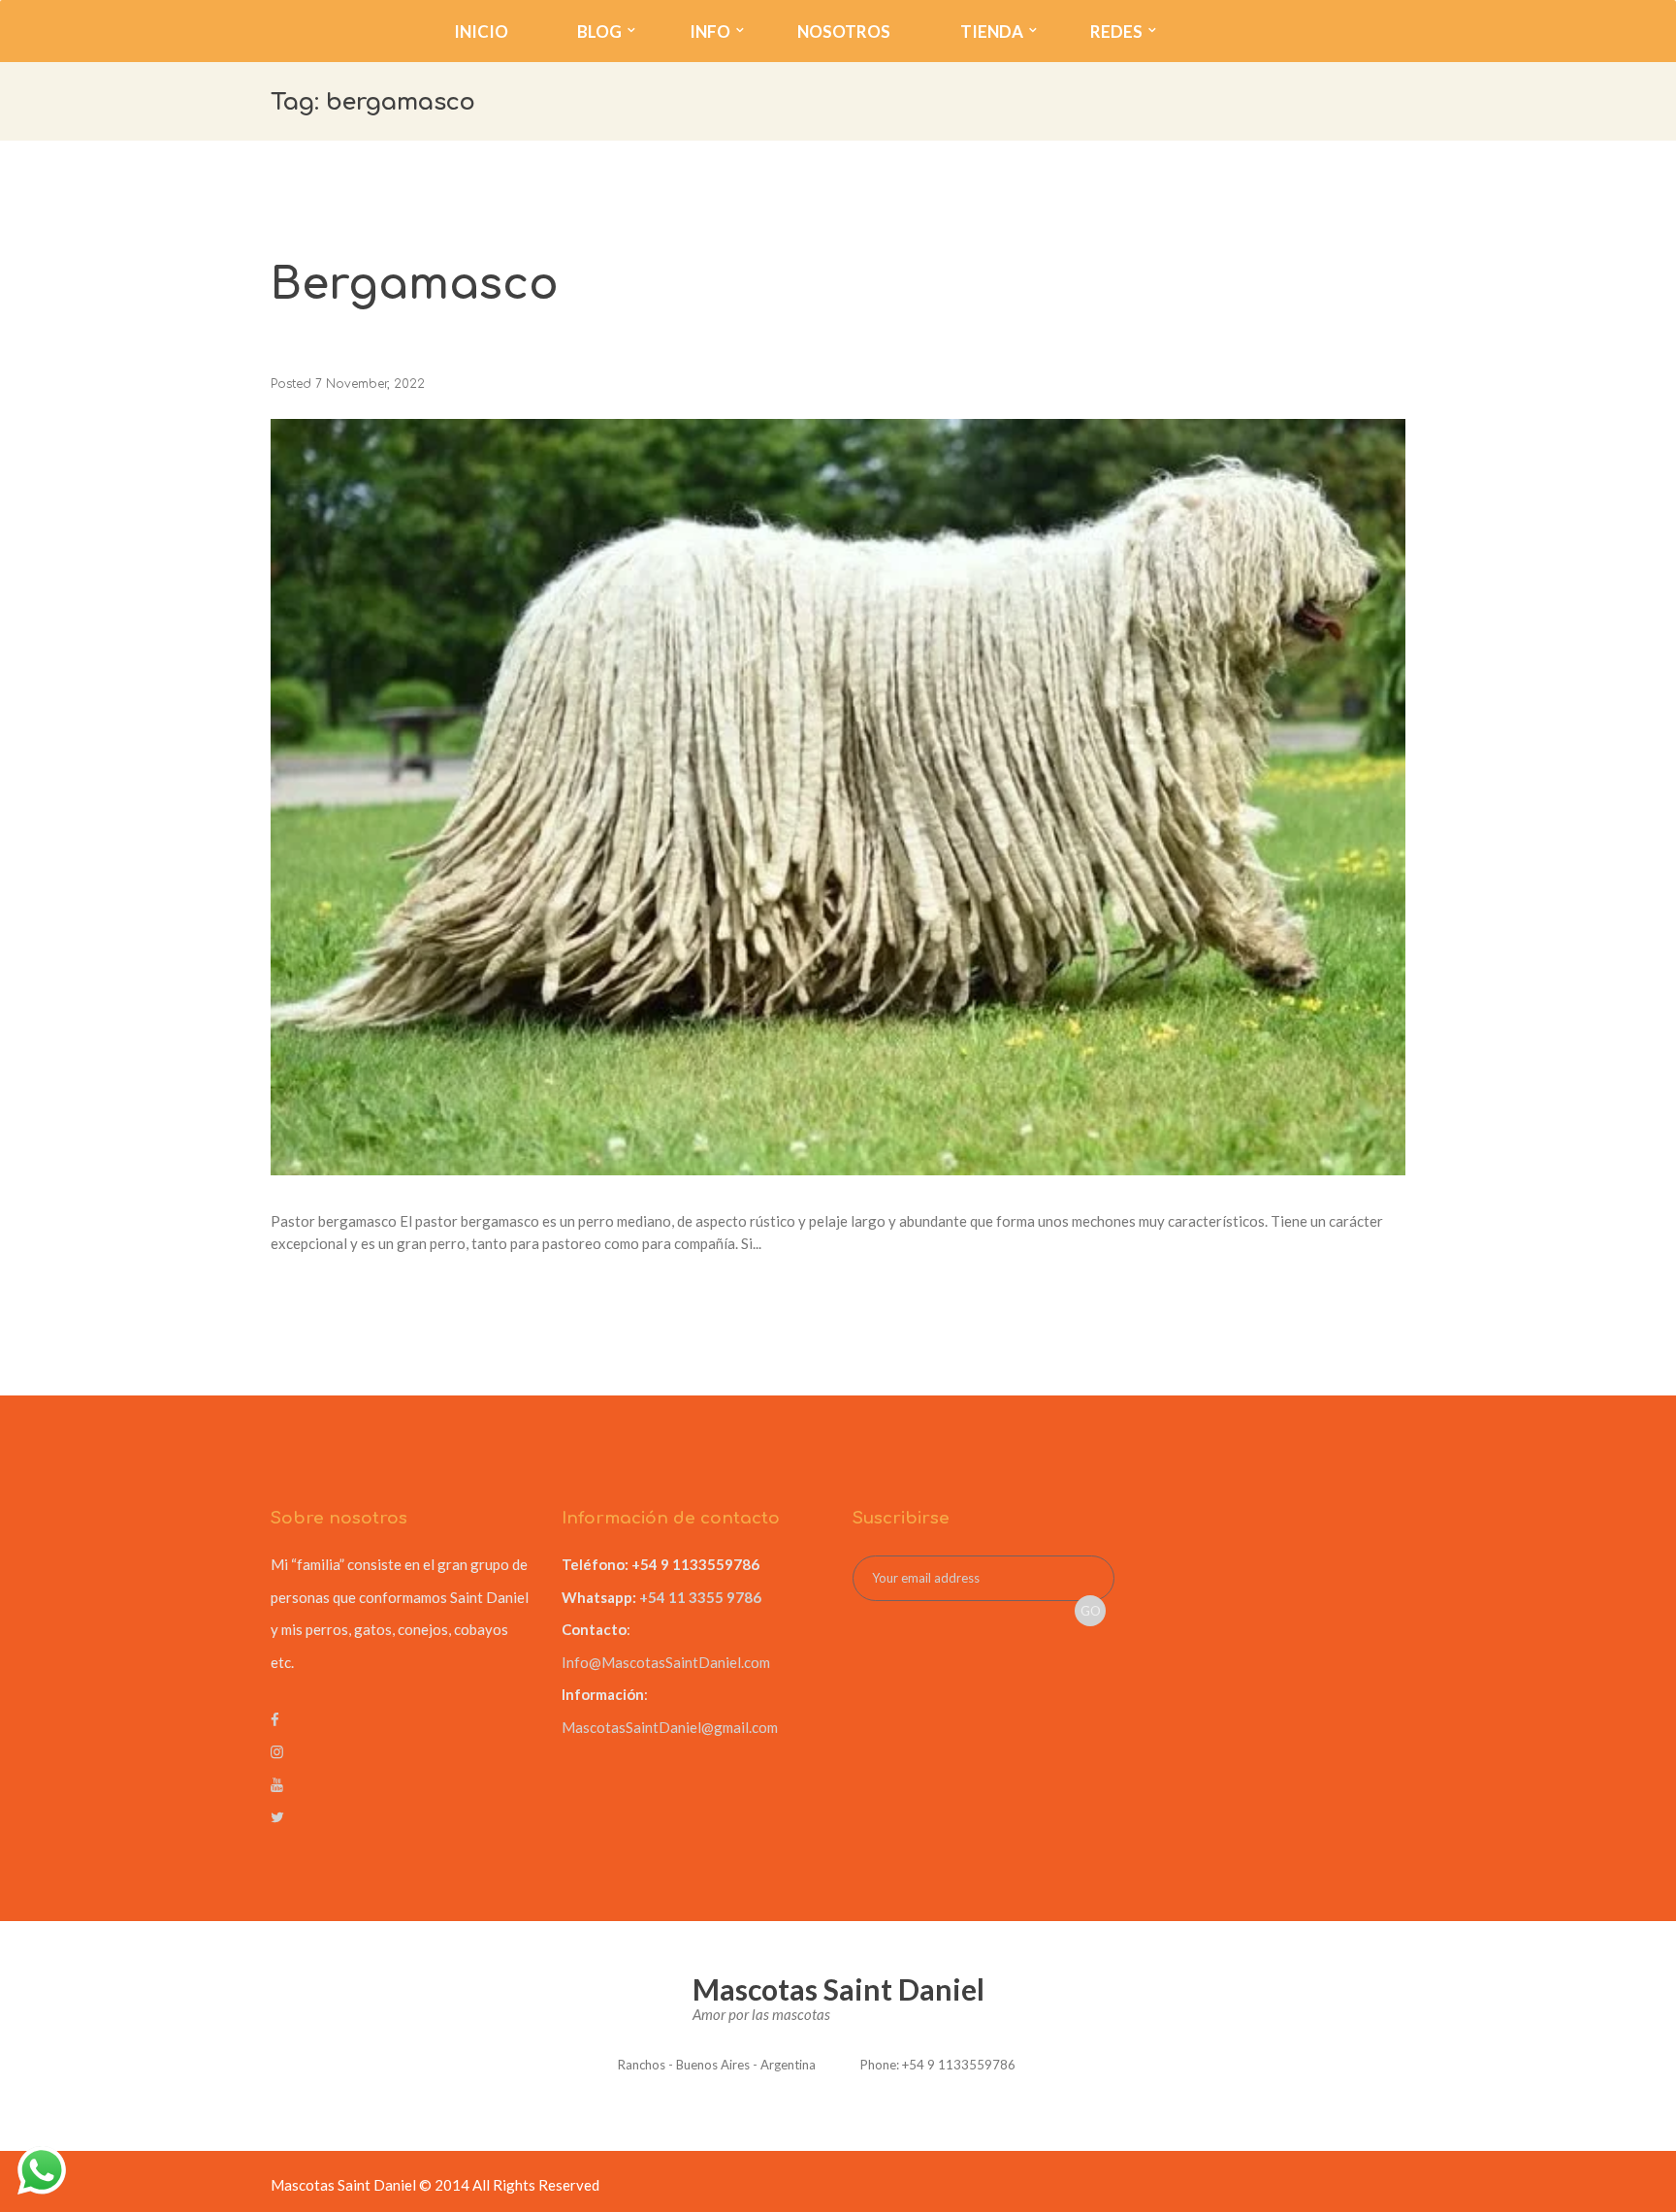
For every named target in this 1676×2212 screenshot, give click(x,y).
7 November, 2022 (370, 384)
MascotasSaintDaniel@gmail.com (670, 1727)
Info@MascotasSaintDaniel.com (666, 1662)
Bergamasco (415, 285)
